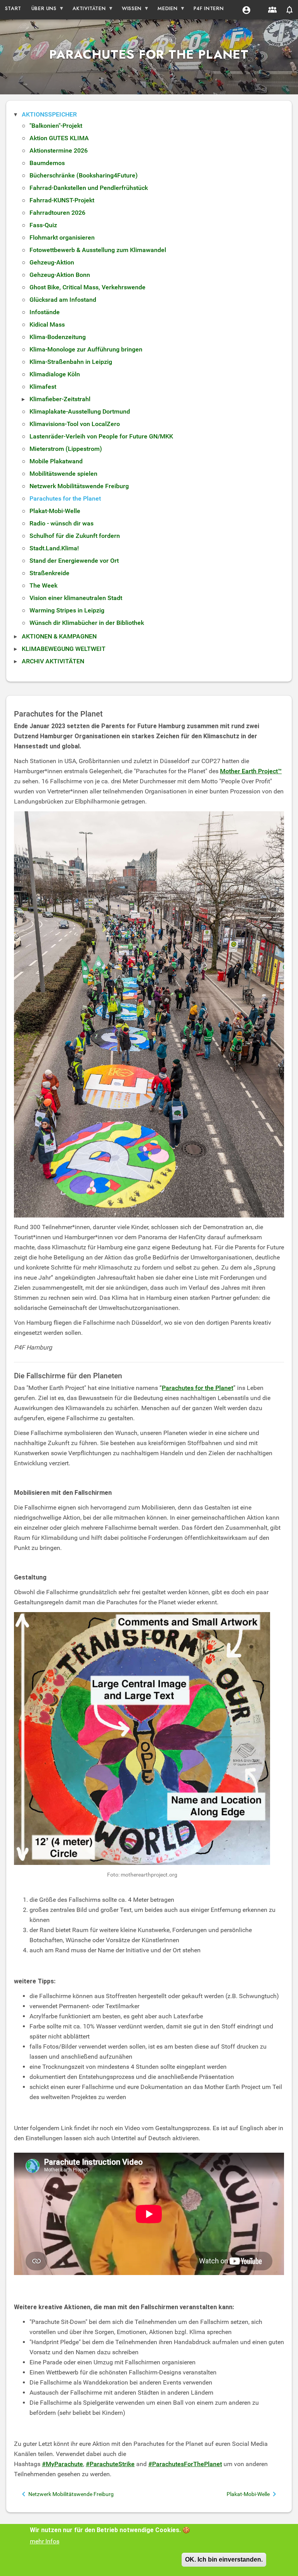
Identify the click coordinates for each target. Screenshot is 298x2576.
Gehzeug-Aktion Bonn (60, 275)
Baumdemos (47, 163)
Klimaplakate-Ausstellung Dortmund (80, 411)
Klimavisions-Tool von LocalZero (75, 424)
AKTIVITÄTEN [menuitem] (87, 10)
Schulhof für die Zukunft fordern (75, 536)
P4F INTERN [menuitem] (209, 8)
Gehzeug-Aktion (52, 262)
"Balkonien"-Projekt (56, 126)
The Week (43, 585)
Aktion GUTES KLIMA (59, 138)
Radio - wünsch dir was (62, 523)
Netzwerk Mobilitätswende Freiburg (79, 486)
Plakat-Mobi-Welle (55, 511)
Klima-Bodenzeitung (58, 337)
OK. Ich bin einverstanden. (224, 2559)
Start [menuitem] (13, 8)
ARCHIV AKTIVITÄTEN (53, 661)
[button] (246, 10)
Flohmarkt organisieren (62, 237)
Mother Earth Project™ (251, 771)
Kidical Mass (47, 324)
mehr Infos (45, 2541)
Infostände (45, 312)
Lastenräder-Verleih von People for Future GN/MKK (101, 436)
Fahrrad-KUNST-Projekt (62, 200)
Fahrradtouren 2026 (57, 213)
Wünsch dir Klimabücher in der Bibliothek (87, 623)
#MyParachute (62, 2464)
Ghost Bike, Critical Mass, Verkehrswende (87, 287)
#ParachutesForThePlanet (185, 2464)
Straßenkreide (49, 573)
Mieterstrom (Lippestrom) (66, 449)
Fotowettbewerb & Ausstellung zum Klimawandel (98, 250)
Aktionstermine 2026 (59, 150)
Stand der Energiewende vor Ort (74, 561)
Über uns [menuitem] (42, 10)
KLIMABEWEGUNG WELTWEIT (64, 649)
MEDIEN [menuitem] (165, 10)
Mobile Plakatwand (56, 461)
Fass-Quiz (43, 225)
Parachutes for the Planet (65, 498)
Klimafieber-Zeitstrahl (60, 399)
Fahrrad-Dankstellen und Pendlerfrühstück (89, 188)
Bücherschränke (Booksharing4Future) (84, 175)
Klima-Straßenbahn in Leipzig (71, 362)
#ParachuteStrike (110, 2464)
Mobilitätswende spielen (63, 474)
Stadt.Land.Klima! (54, 548)
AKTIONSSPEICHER (49, 114)
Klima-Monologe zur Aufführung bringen (86, 349)
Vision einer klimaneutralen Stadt (76, 598)
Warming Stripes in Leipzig (67, 610)
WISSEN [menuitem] (129, 10)
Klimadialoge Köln (55, 374)
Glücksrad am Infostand (63, 300)
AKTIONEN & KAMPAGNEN (59, 636)
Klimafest (43, 387)
